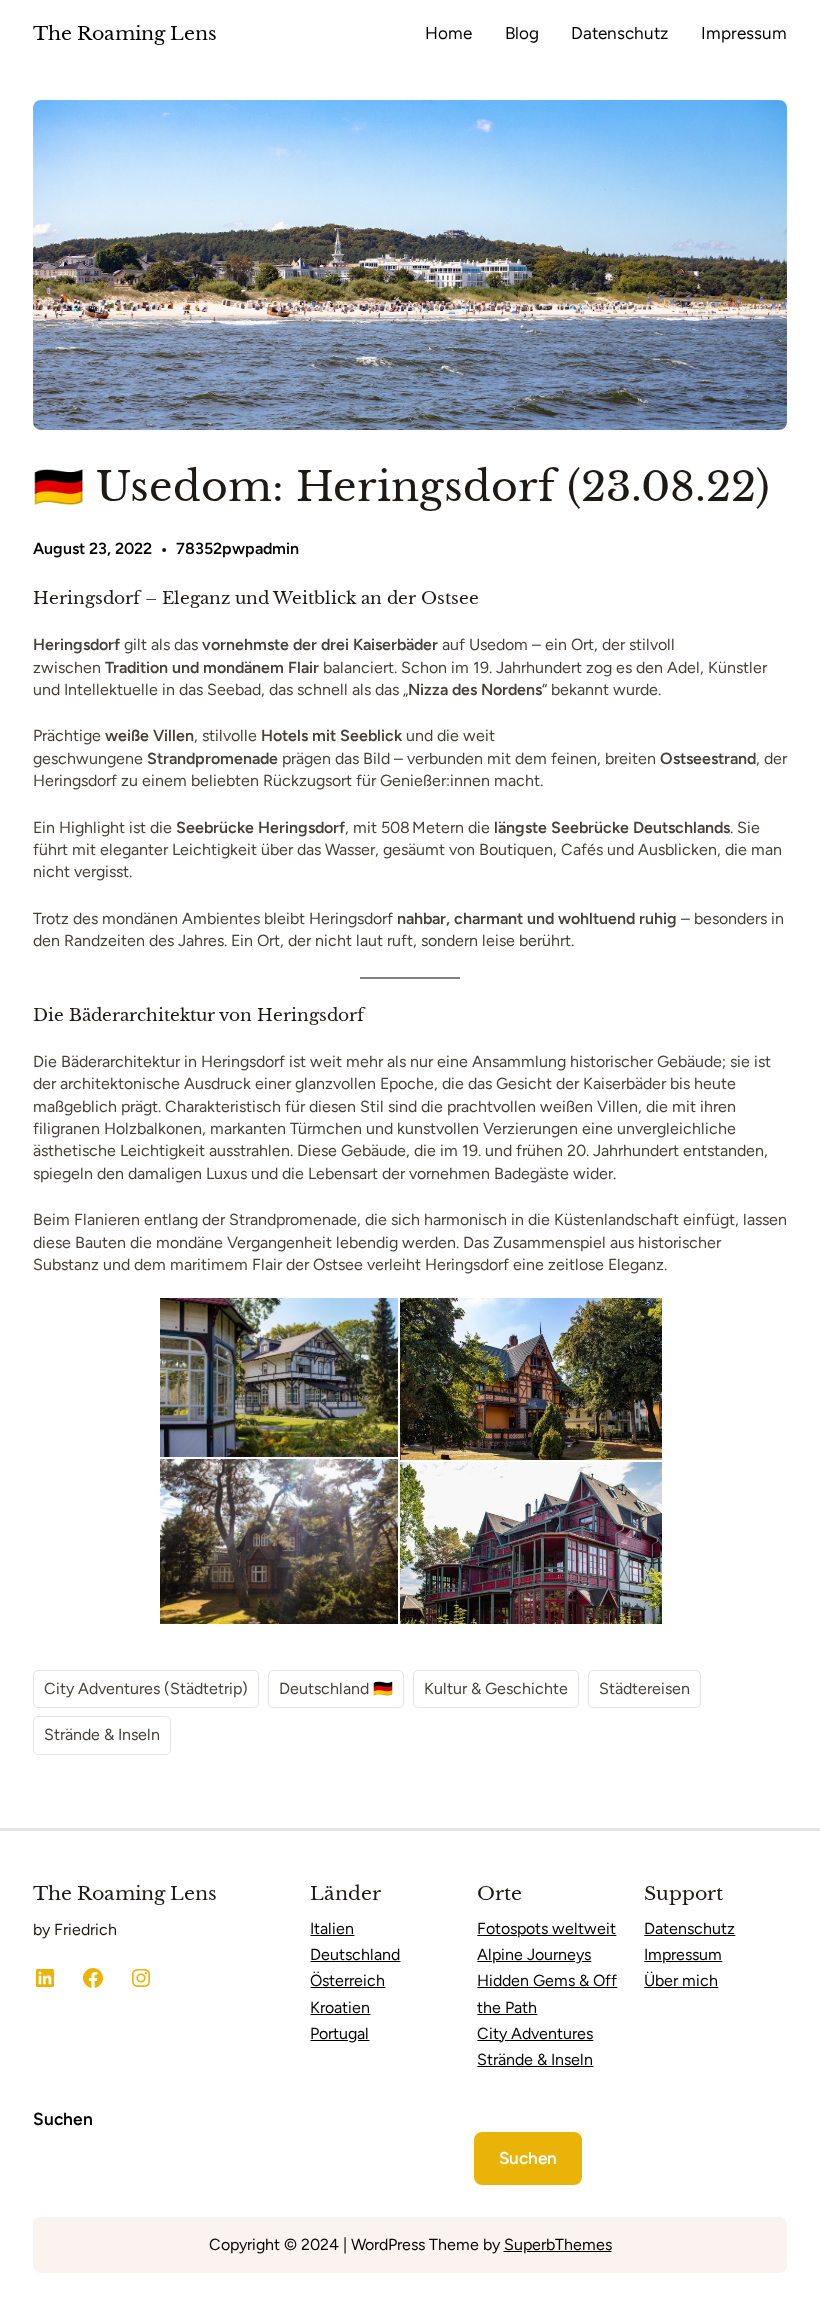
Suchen (63, 2118)
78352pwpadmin (237, 548)
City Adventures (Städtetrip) (146, 1688)
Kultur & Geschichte (496, 1688)
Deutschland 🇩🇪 (336, 1688)
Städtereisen (644, 1688)
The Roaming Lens (125, 33)
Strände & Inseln (102, 1734)
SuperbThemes (558, 2244)
